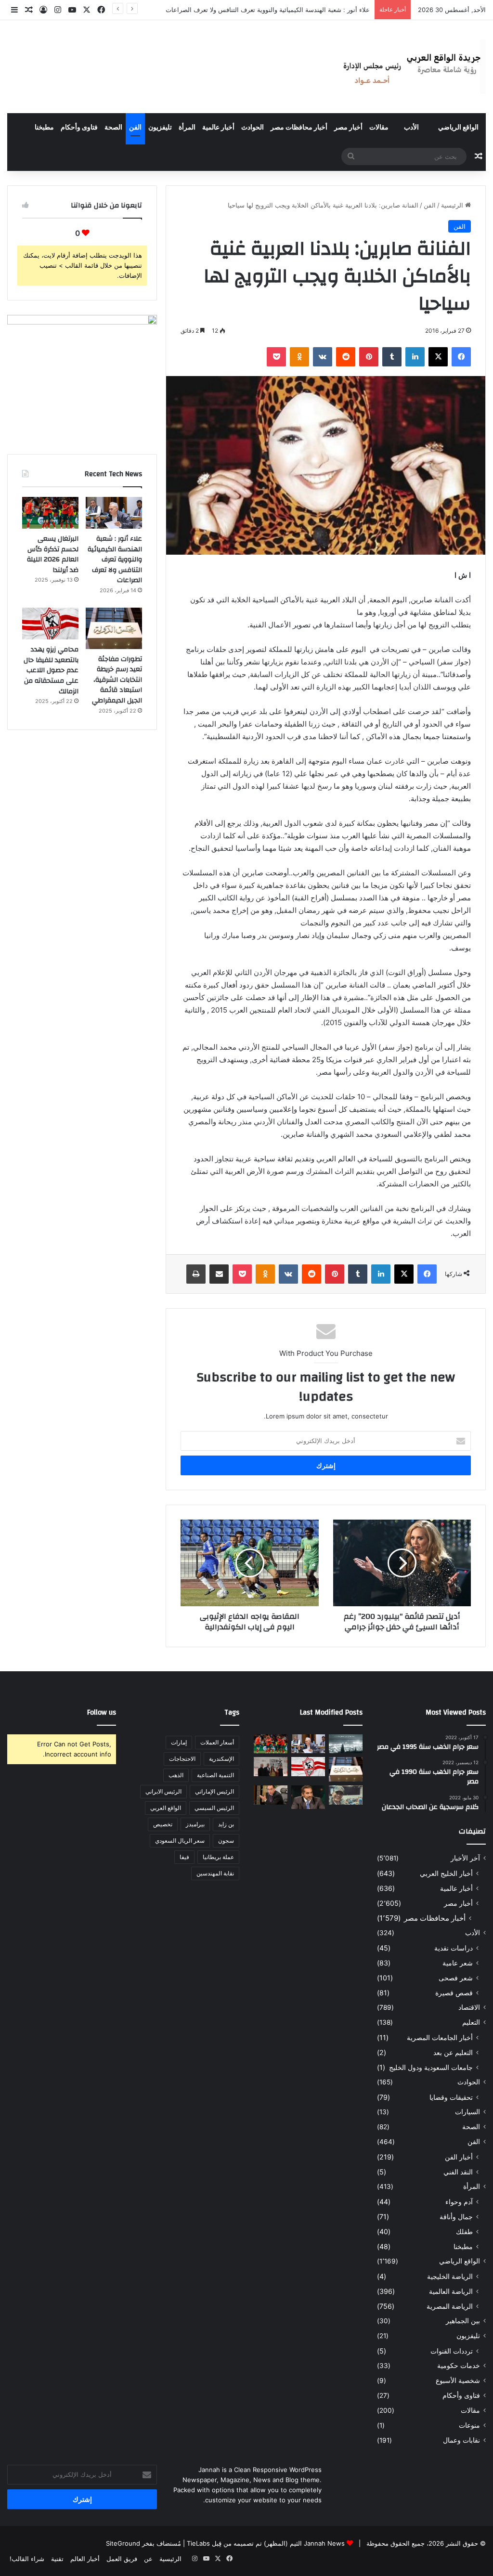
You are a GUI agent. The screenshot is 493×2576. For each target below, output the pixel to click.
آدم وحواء (459, 2202)
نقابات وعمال (461, 2440)
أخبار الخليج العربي (446, 1873)
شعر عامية (458, 1963)
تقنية (57, 2559)
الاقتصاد (469, 2007)
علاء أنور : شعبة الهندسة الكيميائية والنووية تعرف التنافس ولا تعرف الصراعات (115, 559)
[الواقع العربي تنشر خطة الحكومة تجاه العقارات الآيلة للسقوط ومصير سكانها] (271, 1795)
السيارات (467, 2112)
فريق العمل (122, 2559)
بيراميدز (195, 1824)
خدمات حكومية (459, 2366)
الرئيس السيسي (214, 1808)
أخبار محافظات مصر (299, 128)
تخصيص (163, 1824)
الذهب (176, 1775)
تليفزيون (160, 128)
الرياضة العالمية (451, 2291)
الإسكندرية (221, 1759)
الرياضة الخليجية (450, 2276)
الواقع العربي (166, 1808)
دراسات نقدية (454, 1948)
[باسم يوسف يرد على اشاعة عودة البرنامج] (308, 1797)
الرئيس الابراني (163, 1791)
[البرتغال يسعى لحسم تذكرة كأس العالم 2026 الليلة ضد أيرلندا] (50, 513)
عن (148, 2559)
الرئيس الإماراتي (214, 1791)
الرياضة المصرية (450, 2306)
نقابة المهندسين (215, 1873)
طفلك (464, 2231)
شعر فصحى (456, 1978)
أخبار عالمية (218, 128)
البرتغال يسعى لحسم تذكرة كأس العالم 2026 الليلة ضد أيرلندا (287, 10)
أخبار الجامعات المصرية (440, 2037)
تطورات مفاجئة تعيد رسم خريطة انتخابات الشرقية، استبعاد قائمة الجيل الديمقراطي (117, 680)
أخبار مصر (348, 128)
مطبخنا (44, 128)
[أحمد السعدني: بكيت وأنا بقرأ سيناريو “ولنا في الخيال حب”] (271, 1766)
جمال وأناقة (456, 2217)
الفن (135, 128)
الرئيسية (453, 205)
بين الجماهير (463, 2321)
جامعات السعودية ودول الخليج (431, 2067)
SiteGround (123, 2543)
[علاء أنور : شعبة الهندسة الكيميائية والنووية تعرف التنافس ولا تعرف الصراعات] (114, 513)
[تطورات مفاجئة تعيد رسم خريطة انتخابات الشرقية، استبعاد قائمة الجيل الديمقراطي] (114, 628)
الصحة (113, 128)
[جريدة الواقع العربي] (411, 67)
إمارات (179, 1742)
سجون (226, 1841)
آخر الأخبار (465, 1858)
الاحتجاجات (182, 1759)
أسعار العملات (217, 1742)
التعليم (471, 2022)
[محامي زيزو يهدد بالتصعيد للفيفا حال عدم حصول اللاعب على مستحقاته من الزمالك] (50, 624)
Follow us (102, 1712)
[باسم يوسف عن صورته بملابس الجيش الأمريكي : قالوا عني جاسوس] (346, 1795)
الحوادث (253, 128)
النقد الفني (458, 2172)
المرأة (187, 128)
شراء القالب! (27, 2559)
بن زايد (226, 1824)
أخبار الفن (459, 2157)
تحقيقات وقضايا (451, 2097)
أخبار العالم (85, 2559)
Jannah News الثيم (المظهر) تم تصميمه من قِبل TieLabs (266, 2543)
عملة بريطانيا (218, 1857)
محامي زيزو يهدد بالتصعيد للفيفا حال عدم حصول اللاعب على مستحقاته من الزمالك (51, 670)
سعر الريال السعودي (180, 1841)
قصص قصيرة (454, 1993)
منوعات (469, 2425)
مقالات (379, 128)
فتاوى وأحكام (79, 128)
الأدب (411, 128)
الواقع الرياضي (458, 128)
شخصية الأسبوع (458, 2381)
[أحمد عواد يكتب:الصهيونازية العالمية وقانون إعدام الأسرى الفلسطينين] (346, 1744)
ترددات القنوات (452, 2351)
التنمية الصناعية (215, 1775)
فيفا (184, 1857)
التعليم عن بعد (453, 2052)
